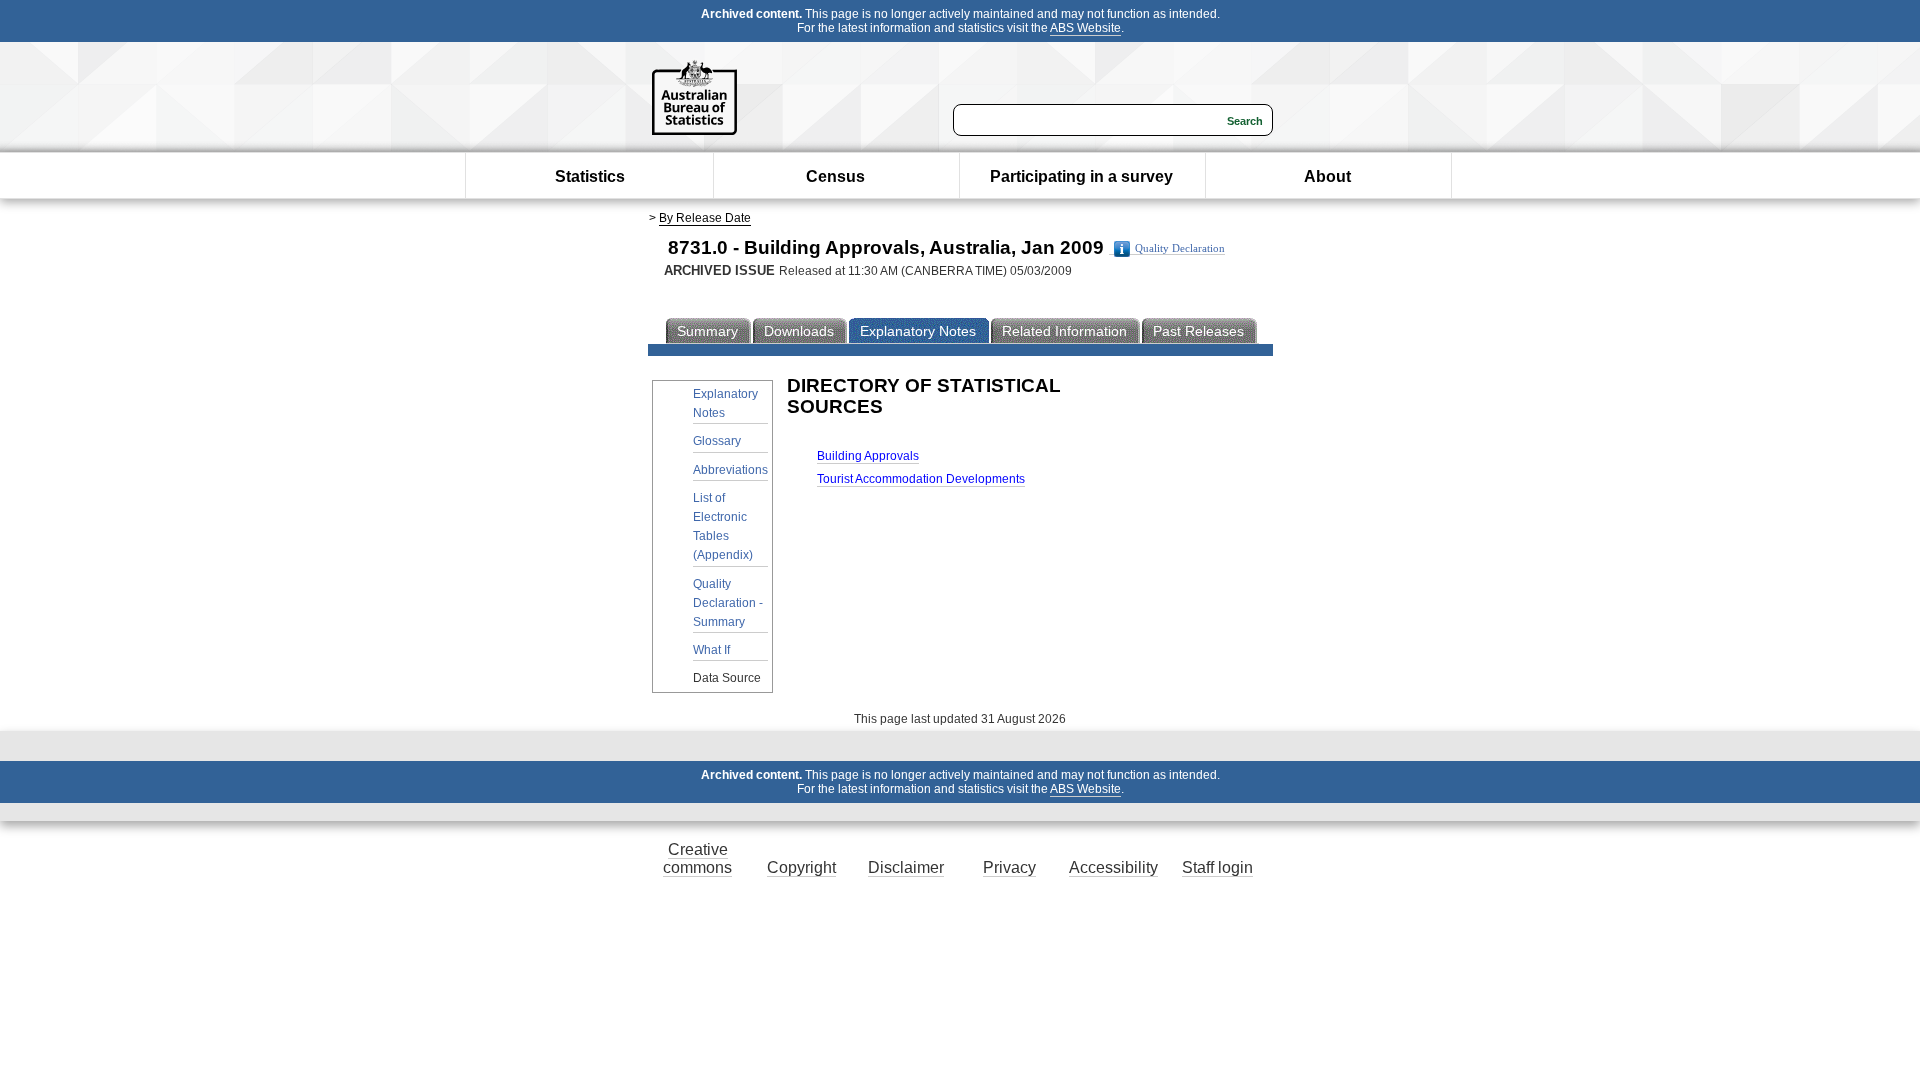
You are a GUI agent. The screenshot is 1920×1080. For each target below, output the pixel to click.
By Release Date (705, 218)
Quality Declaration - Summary (728, 603)
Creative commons (697, 858)
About (1327, 176)
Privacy (1009, 867)
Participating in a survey (1081, 176)
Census (835, 176)
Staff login (1217, 867)
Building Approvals (868, 456)
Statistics (590, 176)
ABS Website (1085, 28)
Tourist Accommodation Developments (921, 479)
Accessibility (1113, 867)
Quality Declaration (1180, 248)
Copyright (801, 867)
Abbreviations (730, 470)
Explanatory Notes (725, 403)
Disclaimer (906, 867)
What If (711, 650)
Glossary (717, 441)
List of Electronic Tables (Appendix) (723, 527)
